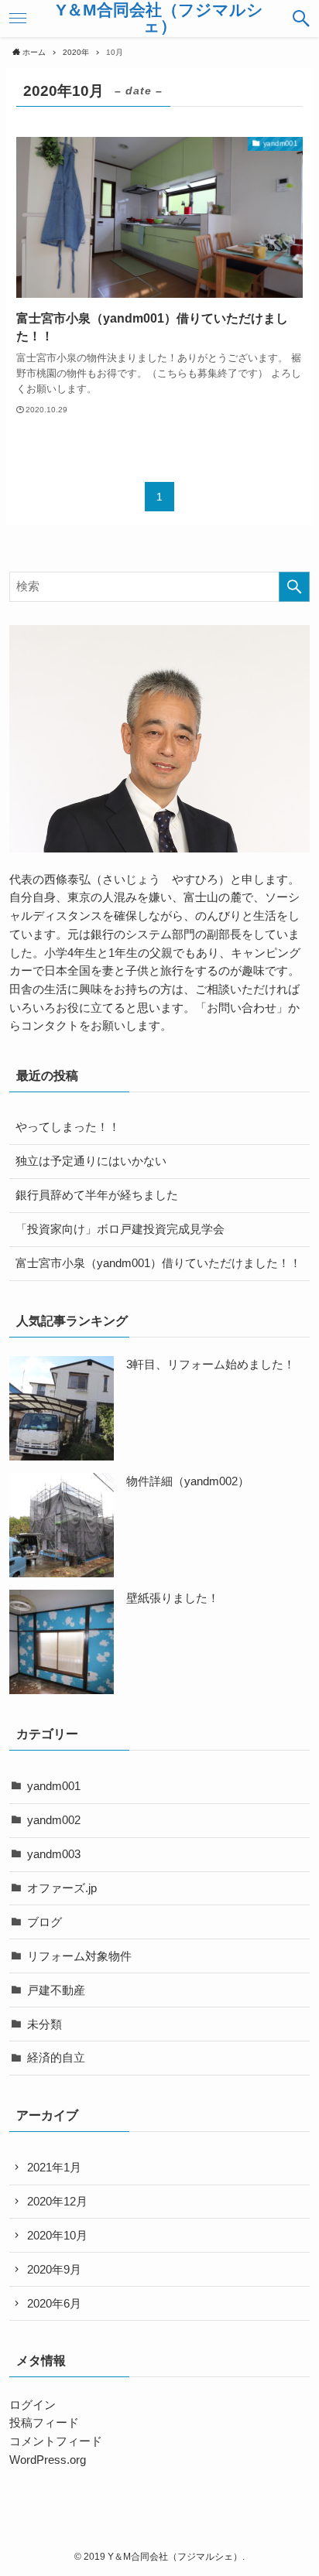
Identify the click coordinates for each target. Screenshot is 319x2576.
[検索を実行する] (294, 587)
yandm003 (54, 1854)
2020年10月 (57, 2236)
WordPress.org (48, 2460)
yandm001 (54, 1786)
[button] (301, 19)
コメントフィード (56, 2441)
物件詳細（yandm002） (188, 1481)
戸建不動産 (56, 1990)
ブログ (45, 1922)
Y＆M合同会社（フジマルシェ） (159, 18)
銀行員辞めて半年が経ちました (97, 1195)
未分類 (45, 2024)
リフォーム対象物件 (79, 1956)
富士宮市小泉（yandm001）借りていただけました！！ (158, 1263)
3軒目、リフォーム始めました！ (211, 1365)
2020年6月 (54, 2304)
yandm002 (54, 1820)
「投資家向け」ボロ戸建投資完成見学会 (120, 1229)
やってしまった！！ (68, 1127)
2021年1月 (54, 2168)
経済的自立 (56, 2058)
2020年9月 (54, 2270)
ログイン (33, 2405)
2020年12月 (57, 2202)
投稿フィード (44, 2423)
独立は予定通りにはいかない (91, 1161)
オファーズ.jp (62, 1888)
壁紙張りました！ (173, 1598)
